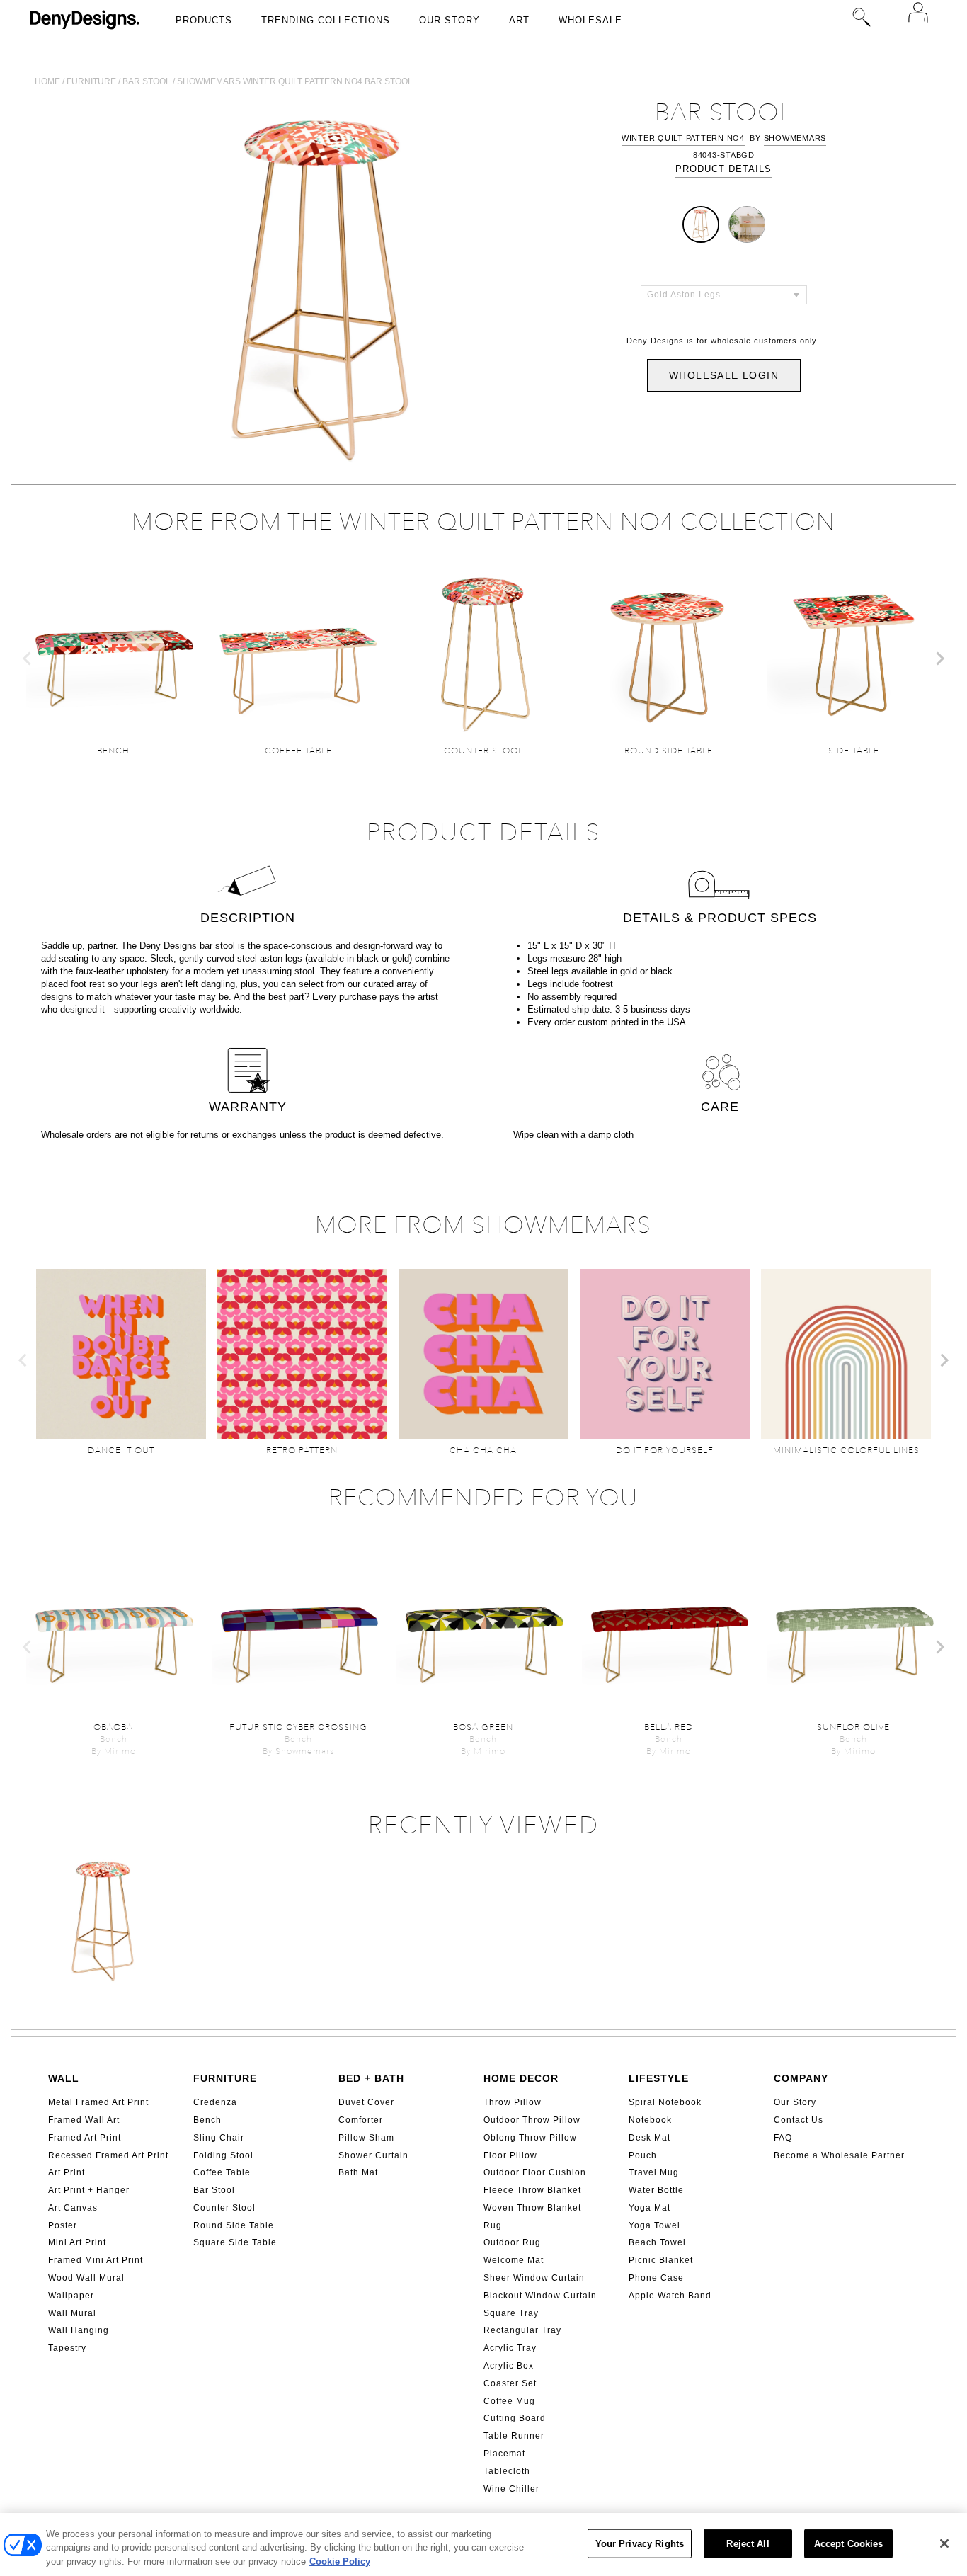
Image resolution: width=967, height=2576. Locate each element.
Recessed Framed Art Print (108, 2155)
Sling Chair (219, 2138)
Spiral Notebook (665, 2102)
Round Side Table (234, 2225)
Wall (64, 2078)
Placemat (504, 2454)
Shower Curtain (373, 2155)
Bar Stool (214, 2190)
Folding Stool (223, 2155)
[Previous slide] (28, 659)
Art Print (67, 2172)
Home (47, 81)
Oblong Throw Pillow (530, 2138)
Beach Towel (657, 2242)
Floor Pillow (510, 2155)
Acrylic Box (509, 2366)
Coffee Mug (509, 2401)
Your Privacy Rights (640, 2543)
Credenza (215, 2102)
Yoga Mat (650, 2208)
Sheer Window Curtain (534, 2278)
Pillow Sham (366, 2138)
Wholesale (590, 20)
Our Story (450, 20)
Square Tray (511, 2313)
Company (801, 2078)
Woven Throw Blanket (532, 2208)
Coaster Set (510, 2383)
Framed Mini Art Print (96, 2260)
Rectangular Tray (522, 2330)
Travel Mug (654, 2172)
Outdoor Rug (512, 2242)
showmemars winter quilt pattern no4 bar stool (295, 81)
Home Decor (521, 2078)
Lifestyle (659, 2078)
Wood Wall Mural (86, 2278)
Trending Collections (326, 20)
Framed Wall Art (84, 2120)
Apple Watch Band (670, 2296)
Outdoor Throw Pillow (532, 2120)
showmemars (795, 138)
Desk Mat (650, 2138)
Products (204, 20)
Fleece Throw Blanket (532, 2190)
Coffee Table (222, 2172)
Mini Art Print (77, 2242)
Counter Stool (224, 2208)
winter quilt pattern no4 (683, 138)
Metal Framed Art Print (98, 2102)
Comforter (361, 2120)
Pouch (643, 2155)
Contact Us (799, 2120)
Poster (63, 2225)
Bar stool (147, 81)
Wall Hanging (79, 2330)
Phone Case (656, 2278)
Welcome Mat (514, 2260)
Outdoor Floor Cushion (535, 2172)
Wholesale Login (724, 375)
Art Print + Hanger (89, 2190)
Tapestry (67, 2348)
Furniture (91, 81)
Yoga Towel (654, 2225)
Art (519, 20)
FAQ (783, 2138)
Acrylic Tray (510, 2348)
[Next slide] (939, 659)
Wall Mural (72, 2313)
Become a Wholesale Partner (839, 2155)
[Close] (944, 2543)
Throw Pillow (513, 2102)
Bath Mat (358, 2172)
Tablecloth (507, 2471)
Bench (207, 2120)
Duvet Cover (366, 2102)
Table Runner (514, 2436)
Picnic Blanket (661, 2260)
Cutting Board (515, 2418)
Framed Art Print (85, 2138)
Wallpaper (71, 2296)
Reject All (748, 2543)
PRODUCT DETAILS (723, 169)
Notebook (650, 2120)
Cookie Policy (340, 2561)
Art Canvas (73, 2208)
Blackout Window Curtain (540, 2296)
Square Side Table (235, 2242)
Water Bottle (656, 2190)
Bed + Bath (371, 2078)
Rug (493, 2225)
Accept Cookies (849, 2543)
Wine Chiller (511, 2489)
